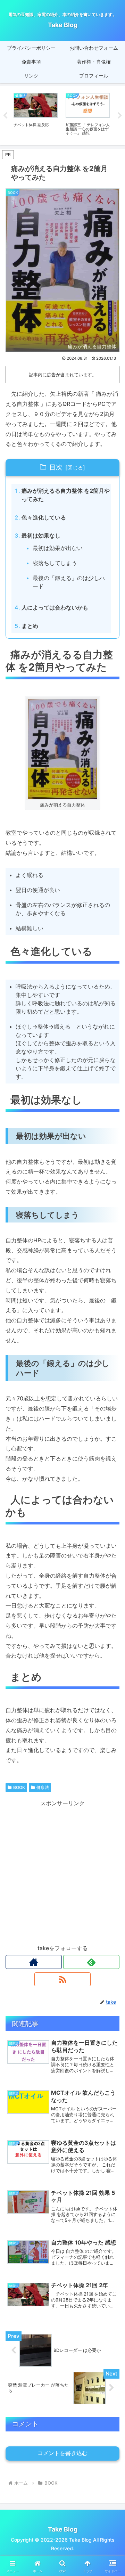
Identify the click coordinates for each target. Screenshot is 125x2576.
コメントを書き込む (62, 2453)
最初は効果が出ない (58, 548)
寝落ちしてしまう (55, 563)
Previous (5, 116)
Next (120, 116)
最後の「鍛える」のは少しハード (69, 582)
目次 (56, 467)
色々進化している (44, 517)
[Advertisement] (62, 1871)
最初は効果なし (41, 535)
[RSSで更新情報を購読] (62, 1979)
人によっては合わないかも (55, 607)
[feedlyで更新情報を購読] (91, 1962)
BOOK (19, 1787)
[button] (112, 1523)
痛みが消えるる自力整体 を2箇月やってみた (66, 495)
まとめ (30, 626)
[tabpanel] (36, 114)
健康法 (43, 1787)
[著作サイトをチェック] (34, 1962)
